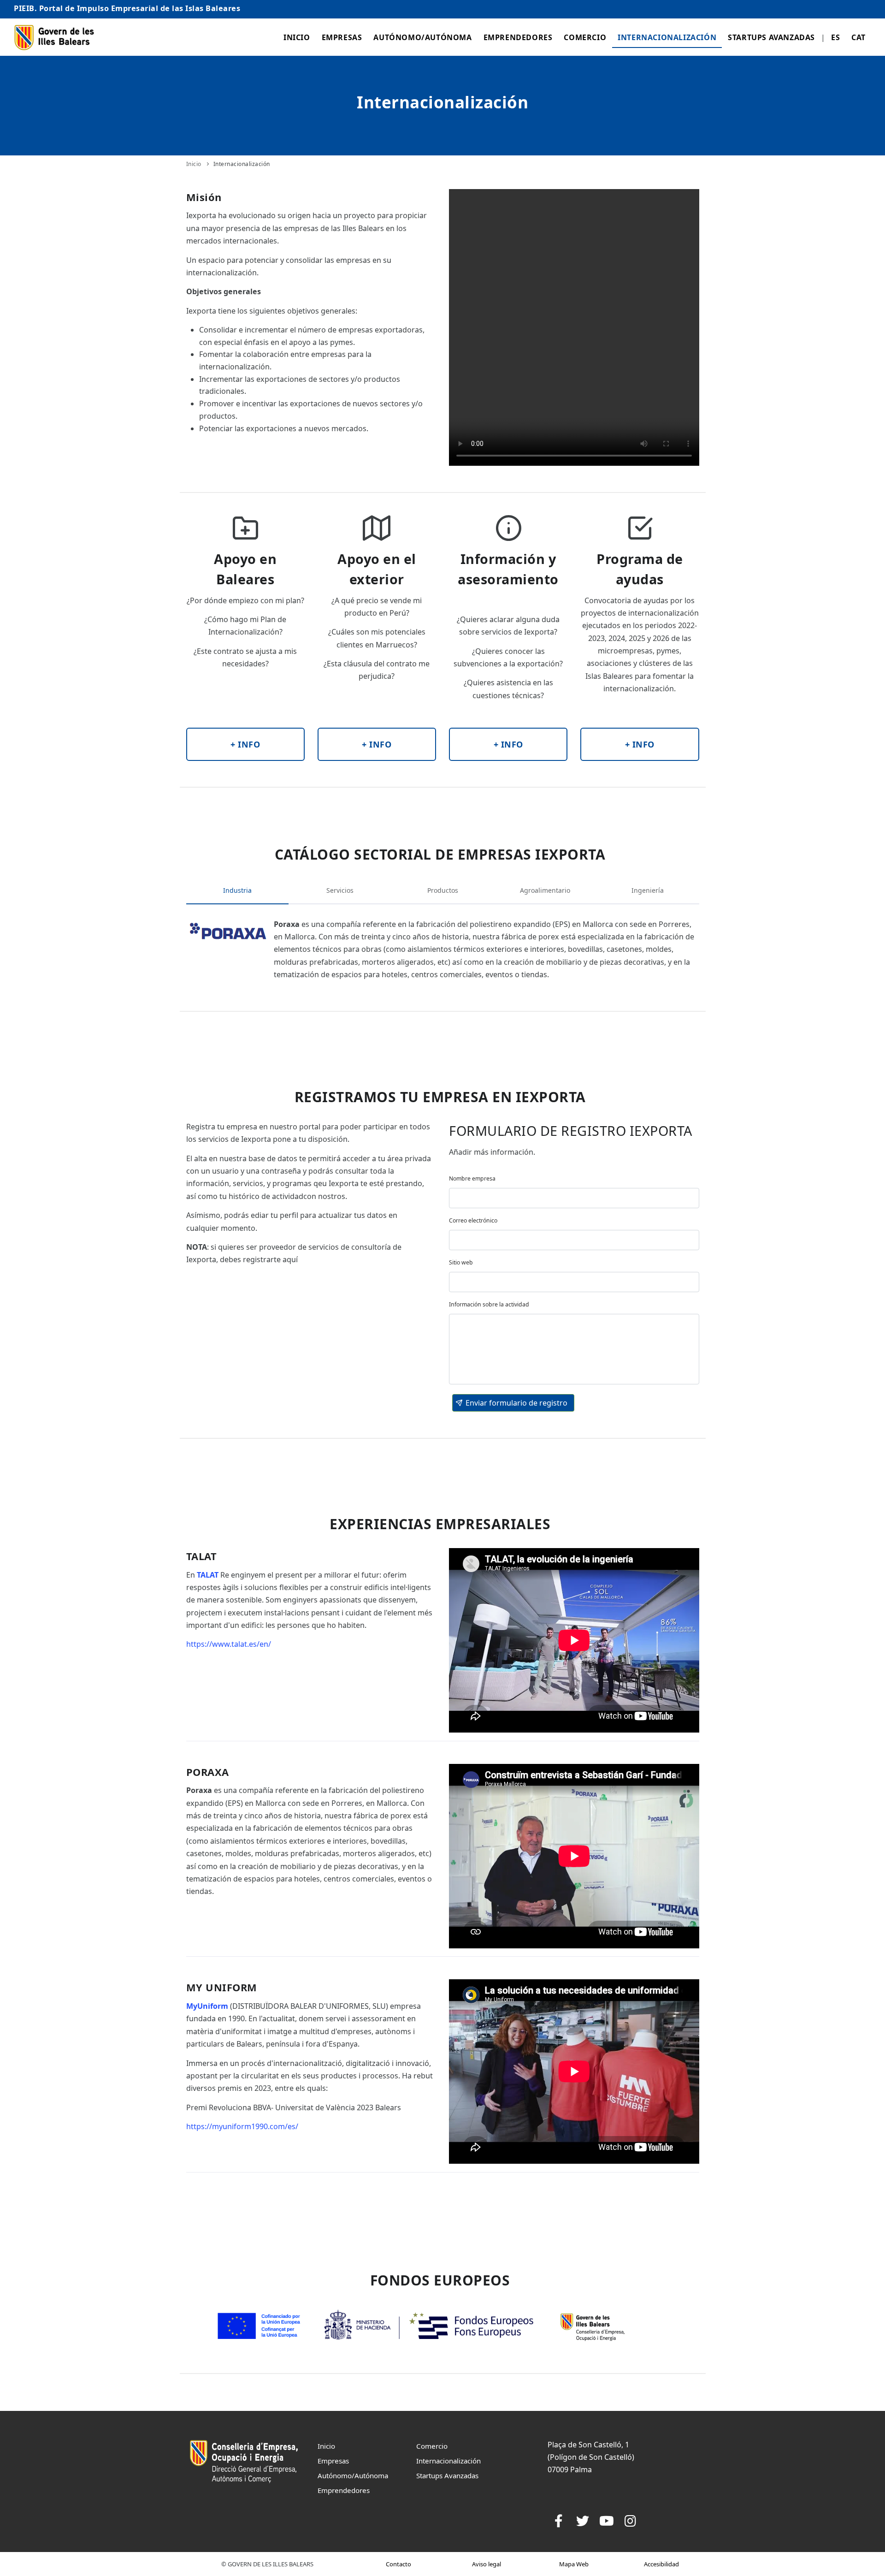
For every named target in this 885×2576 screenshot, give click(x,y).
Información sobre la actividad (489, 1304)
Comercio (585, 37)
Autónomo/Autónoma (422, 37)
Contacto (398, 2564)
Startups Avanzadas (771, 37)
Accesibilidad (661, 2564)
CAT (858, 37)
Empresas (342, 37)
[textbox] (574, 1198)
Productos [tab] (443, 890)
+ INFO (245, 744)
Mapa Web (574, 2564)
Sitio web (461, 1262)
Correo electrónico (473, 1220)
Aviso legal (487, 2564)
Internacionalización (667, 37)
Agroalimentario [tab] (545, 890)
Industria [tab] (237, 890)
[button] (513, 1403)
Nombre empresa (472, 1178)
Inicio (297, 37)
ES (835, 37)
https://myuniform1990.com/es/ (242, 2126)
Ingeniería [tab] (648, 890)
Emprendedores (518, 37)
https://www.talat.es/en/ (229, 1644)
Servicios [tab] (340, 890)
